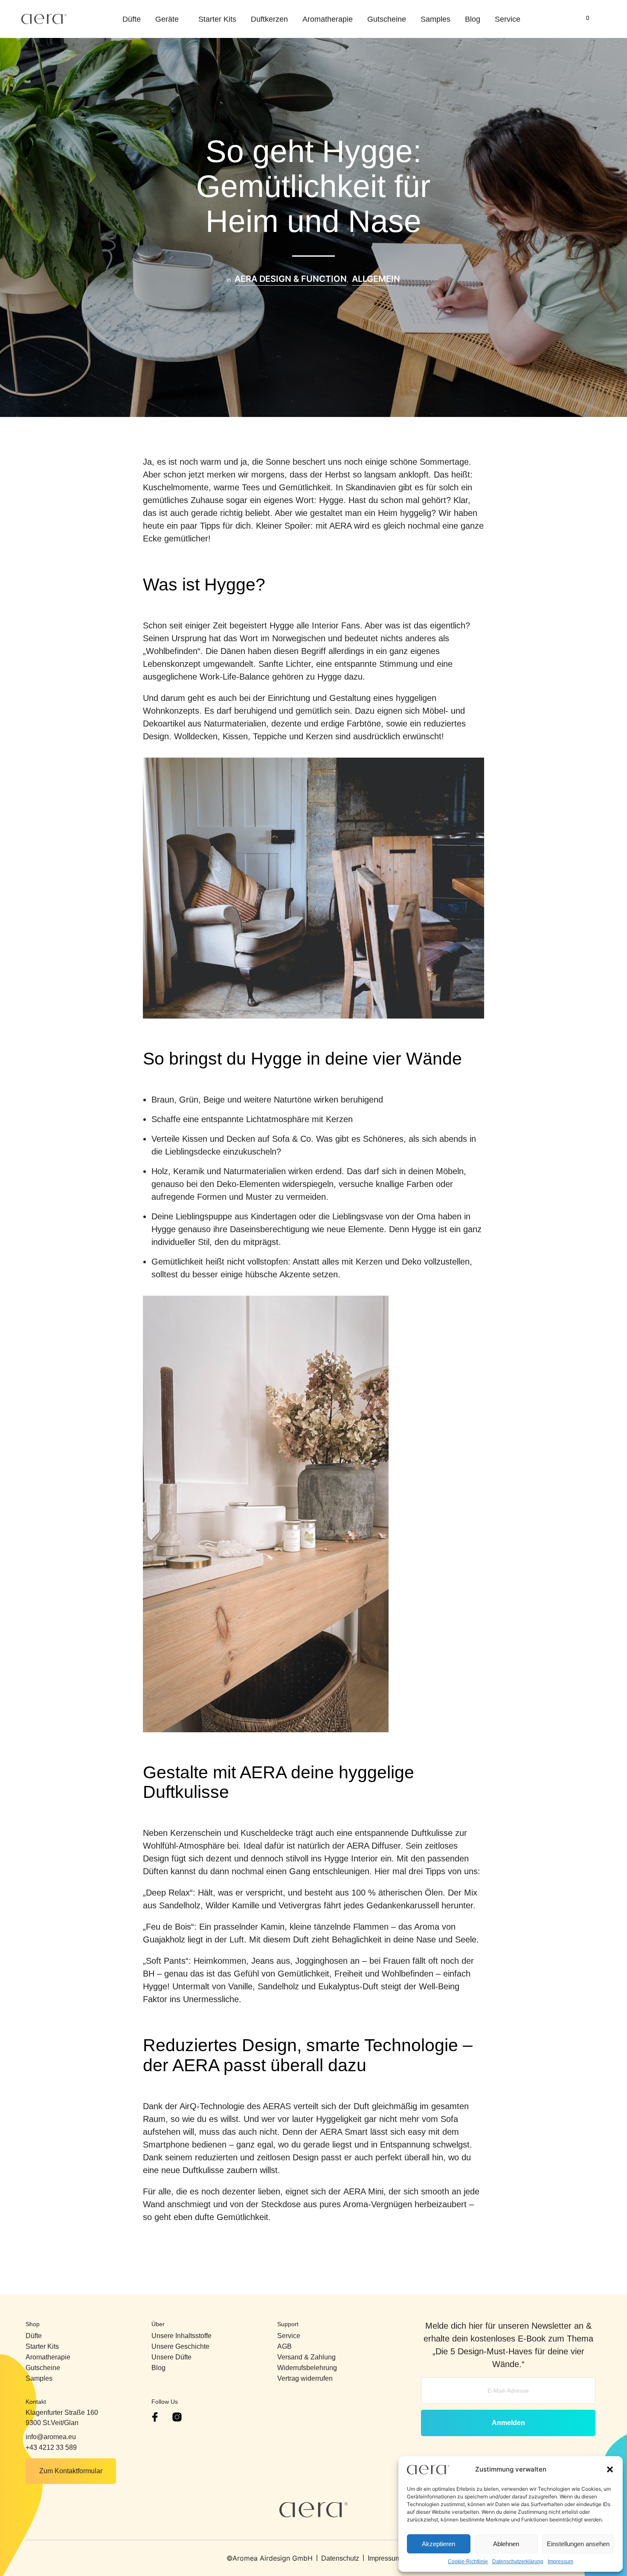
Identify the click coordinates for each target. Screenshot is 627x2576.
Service (508, 19)
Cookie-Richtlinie (468, 2562)
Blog (473, 19)
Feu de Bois (168, 1927)
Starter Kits (217, 19)
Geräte (167, 19)
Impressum (560, 2562)
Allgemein (376, 279)
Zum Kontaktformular (71, 2471)
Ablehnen (506, 2544)
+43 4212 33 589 (51, 2447)
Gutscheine (387, 19)
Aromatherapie (328, 19)
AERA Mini (363, 2191)
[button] (610, 2469)
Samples (435, 19)
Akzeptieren (438, 2544)
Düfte (132, 19)
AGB (284, 2346)
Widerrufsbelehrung (307, 2368)
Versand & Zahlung (306, 2357)
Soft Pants (166, 1961)
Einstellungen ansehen (578, 2544)
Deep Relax (168, 1893)
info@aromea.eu (51, 2437)
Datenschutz (340, 2558)
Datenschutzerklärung (518, 2562)
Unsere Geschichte (180, 2346)
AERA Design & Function (291, 279)
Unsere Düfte (171, 2357)
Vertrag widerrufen (305, 2378)
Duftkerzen (269, 19)
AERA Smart (344, 2132)
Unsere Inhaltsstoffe (181, 2336)
